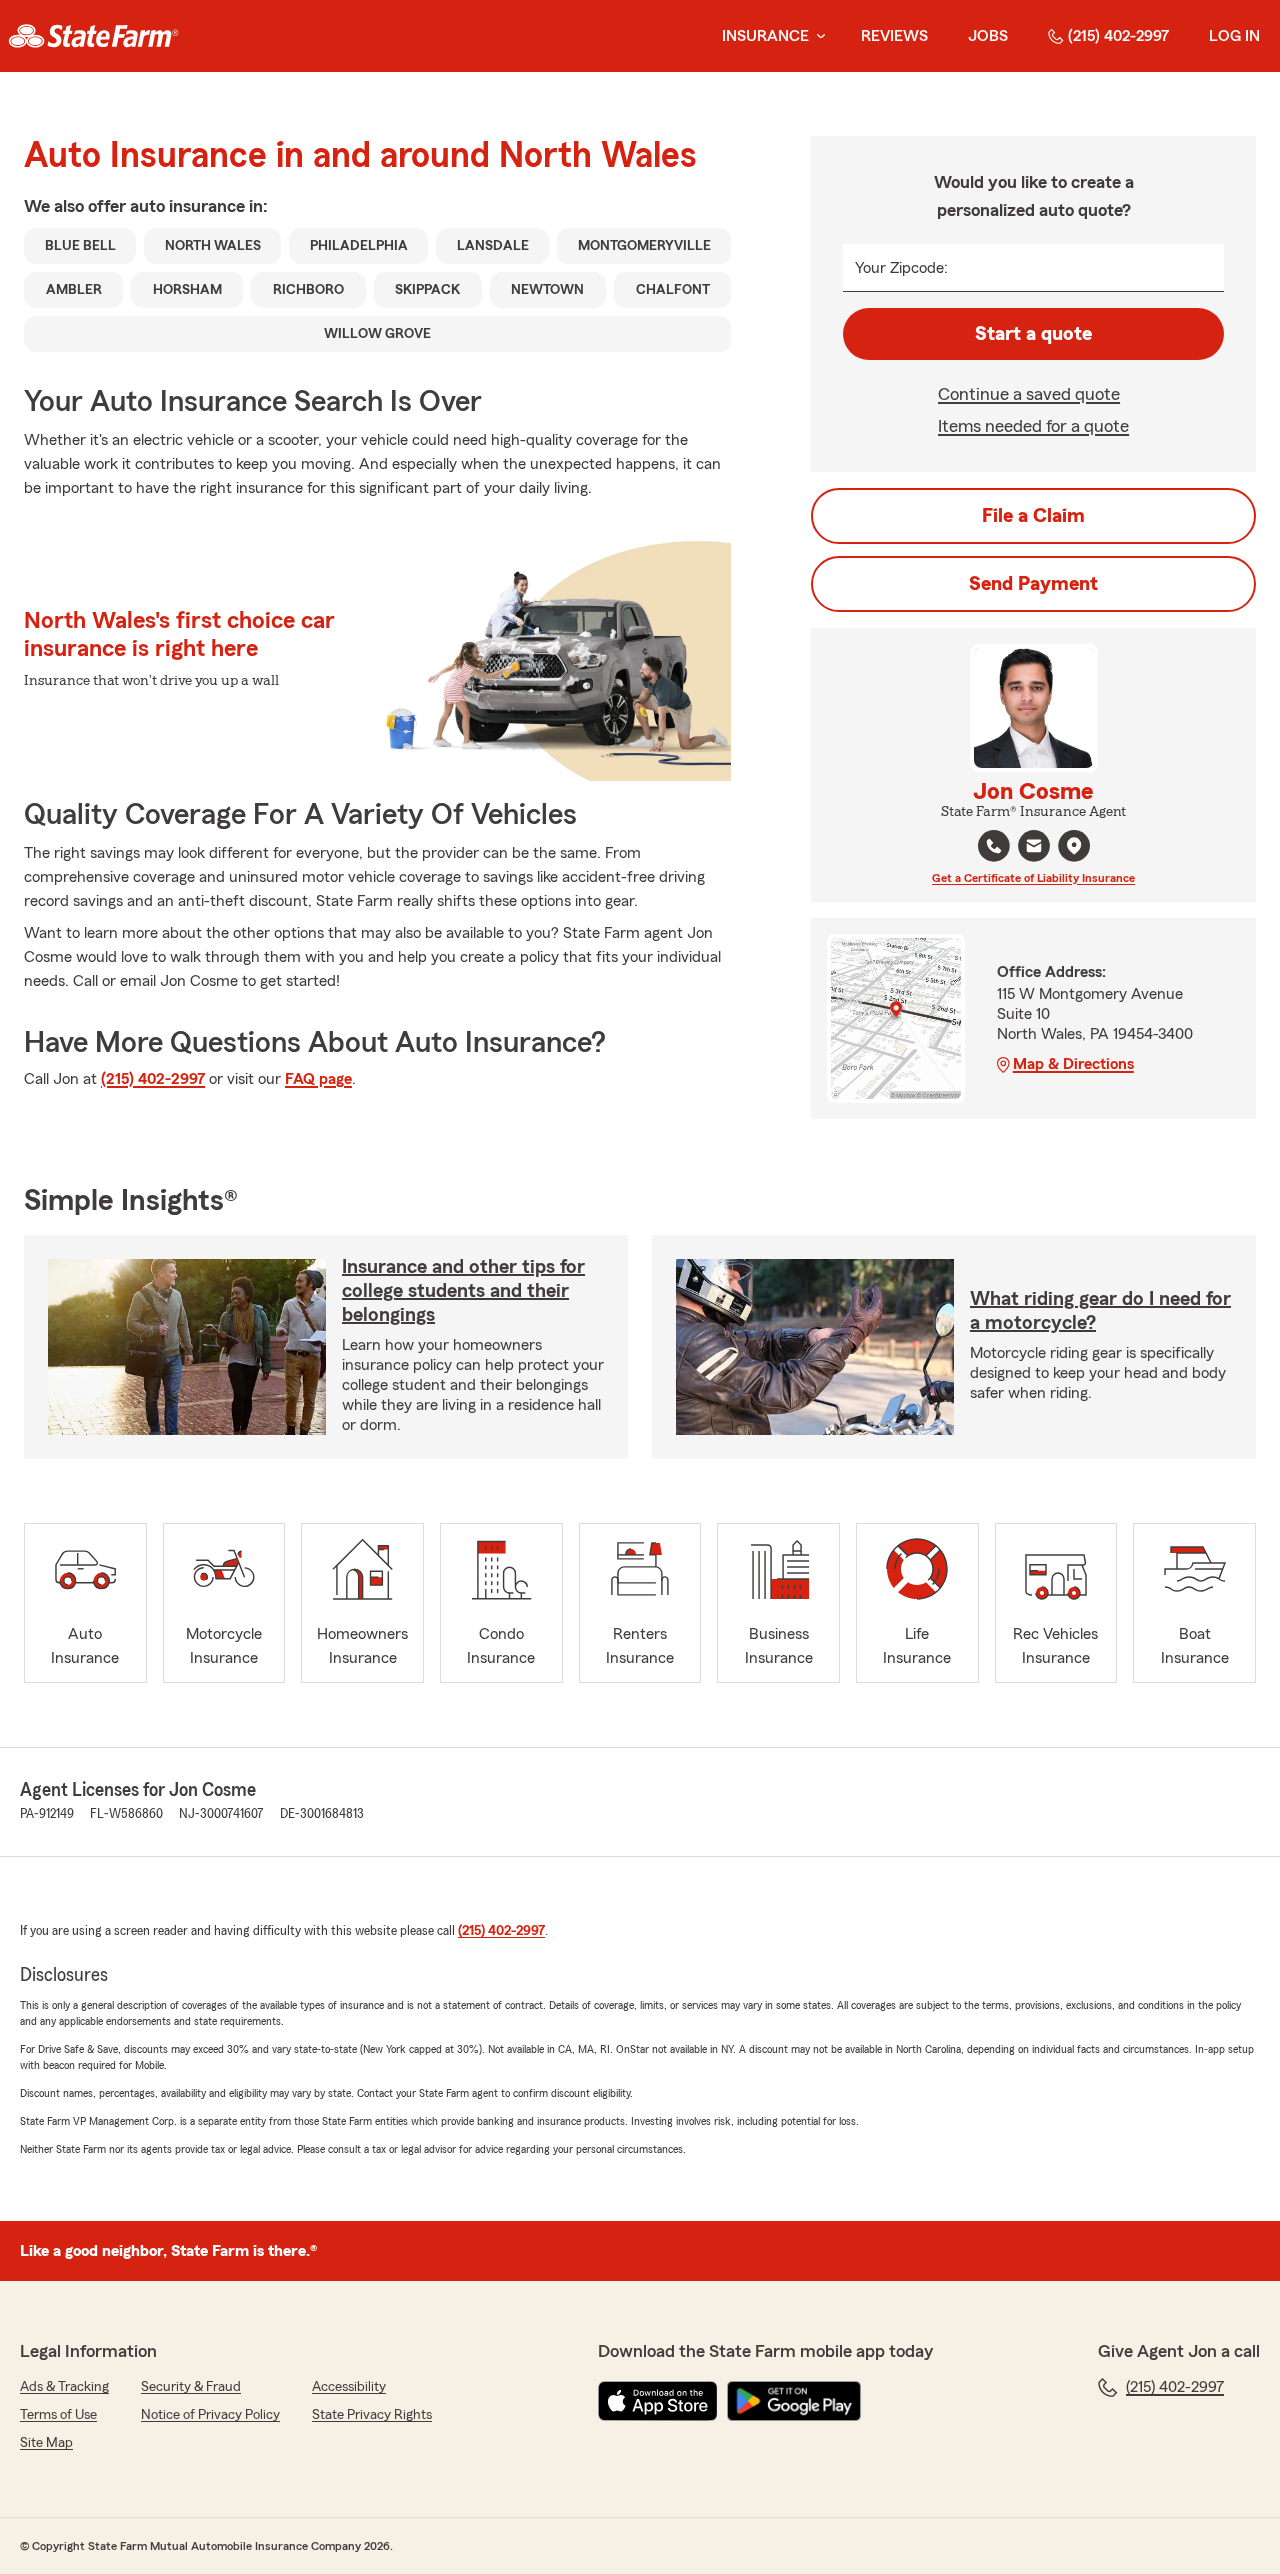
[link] (93, 36)
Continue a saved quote (1029, 394)
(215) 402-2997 (1118, 36)
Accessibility (349, 2387)
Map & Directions (1073, 1064)
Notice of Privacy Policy (210, 2415)
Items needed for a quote (1033, 426)
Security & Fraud (191, 2387)
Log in (1234, 36)
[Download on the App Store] (658, 2401)
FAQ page (318, 1079)
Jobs (988, 36)
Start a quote (1033, 334)
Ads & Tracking (64, 2387)
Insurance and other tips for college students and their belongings (463, 1291)
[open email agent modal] (1034, 848)
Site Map (46, 2443)
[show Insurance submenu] (817, 36)
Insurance (765, 36)
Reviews (894, 36)
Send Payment (1033, 584)
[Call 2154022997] (994, 846)
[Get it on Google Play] (794, 2401)
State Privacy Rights (372, 2415)
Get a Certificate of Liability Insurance (1033, 878)
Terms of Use (58, 2415)
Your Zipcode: (901, 268)
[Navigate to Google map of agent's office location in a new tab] (1074, 846)
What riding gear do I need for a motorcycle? (1100, 1311)
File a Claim (1033, 516)
